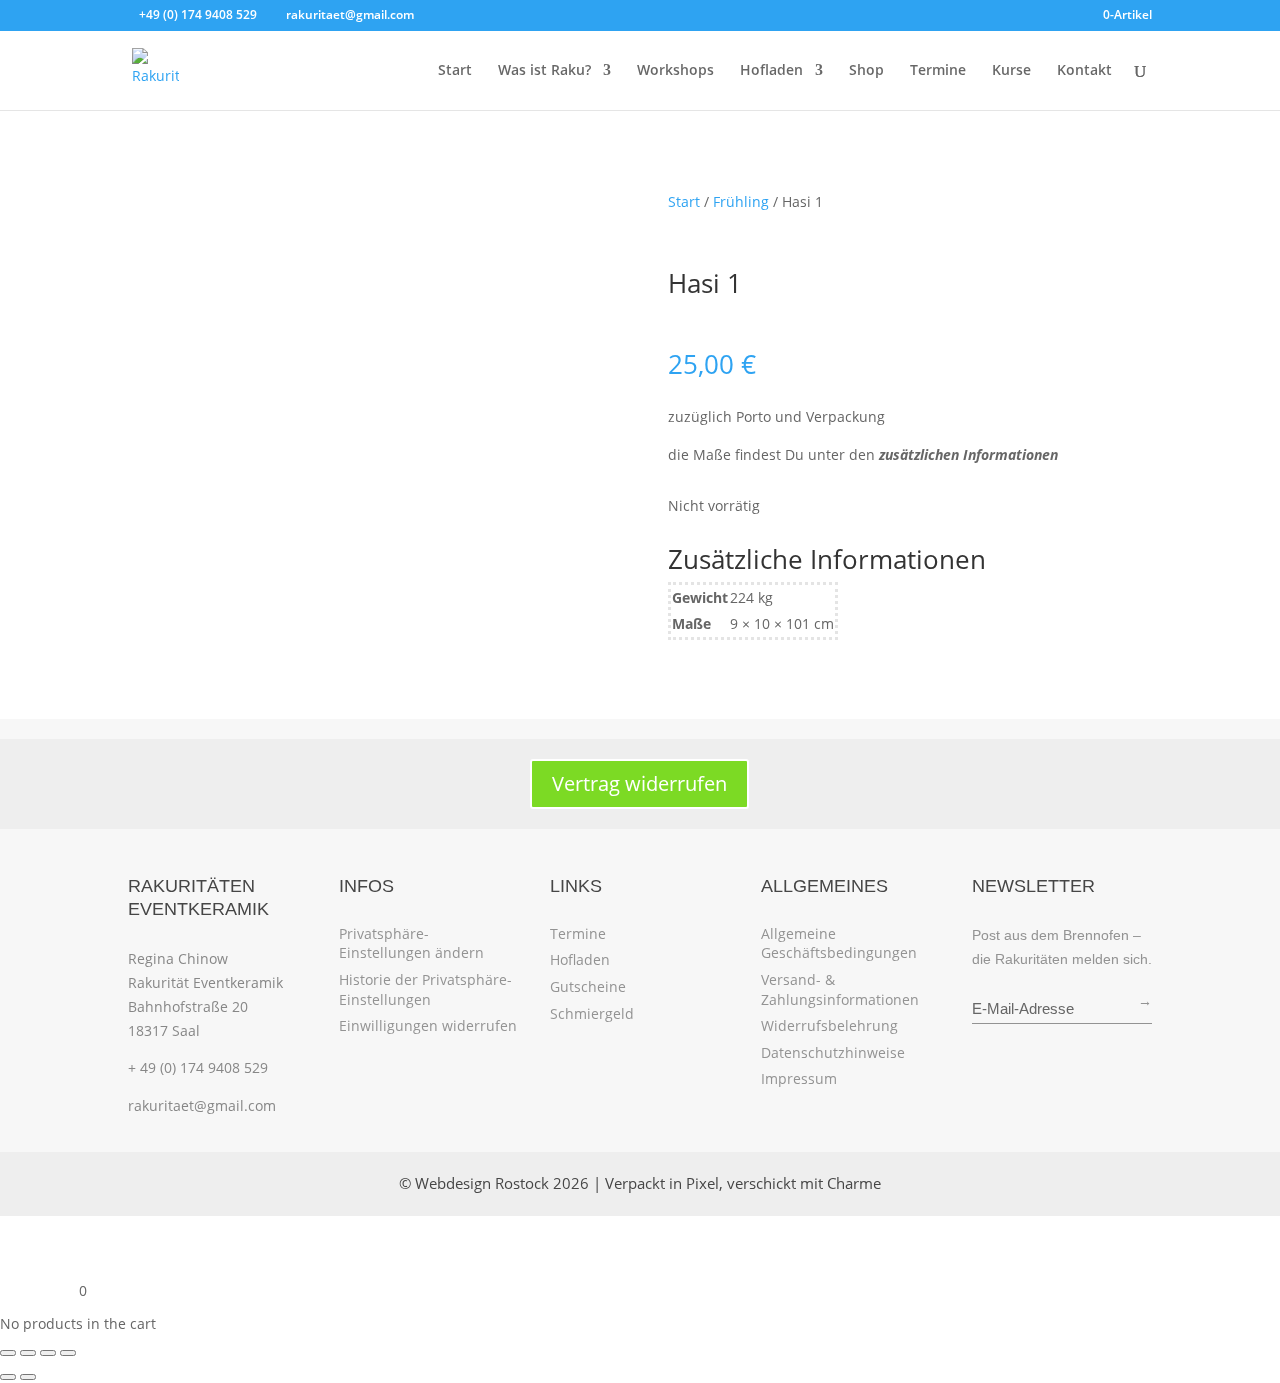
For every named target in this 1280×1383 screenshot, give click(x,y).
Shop (866, 71)
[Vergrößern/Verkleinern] (8, 1353)
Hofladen (771, 71)
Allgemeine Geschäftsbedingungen (839, 943)
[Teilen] (48, 1353)
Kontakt (1084, 71)
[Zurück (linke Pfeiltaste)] (8, 1377)
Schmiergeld (592, 1013)
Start (455, 71)
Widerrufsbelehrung (829, 1025)
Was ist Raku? (544, 71)
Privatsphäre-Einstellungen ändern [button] (411, 943)
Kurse (1011, 71)
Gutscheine (588, 986)
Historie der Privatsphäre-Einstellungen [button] (425, 989)
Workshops (675, 71)
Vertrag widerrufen (639, 783)
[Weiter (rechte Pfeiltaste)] (28, 1377)
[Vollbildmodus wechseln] (28, 1353)
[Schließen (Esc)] (68, 1353)
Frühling (741, 201)
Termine (938, 71)
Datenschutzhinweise (833, 1052)
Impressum (799, 1078)
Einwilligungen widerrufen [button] (428, 1025)
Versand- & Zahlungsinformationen (840, 989)
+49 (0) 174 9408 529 (198, 14)
